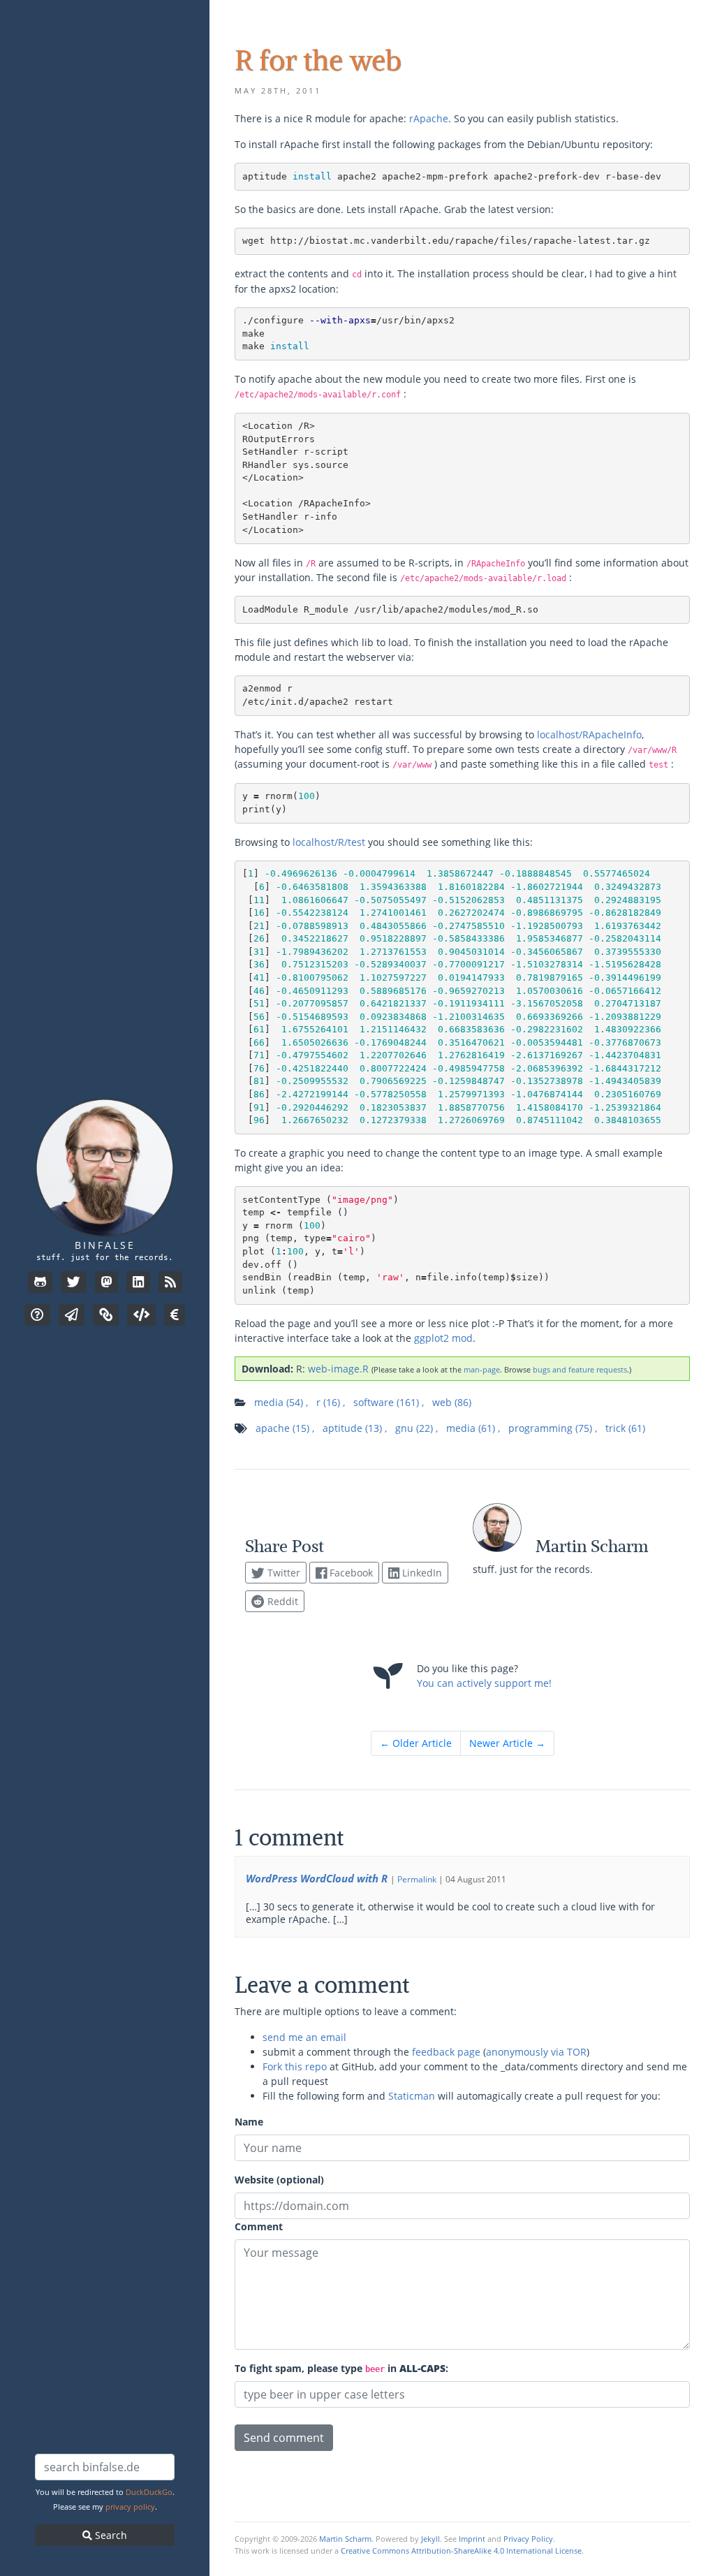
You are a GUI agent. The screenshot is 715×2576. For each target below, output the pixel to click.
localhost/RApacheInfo (589, 734)
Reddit (281, 1601)
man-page (482, 1369)
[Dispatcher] (106, 1315)
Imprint (472, 2539)
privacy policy (130, 2507)
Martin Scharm (345, 2539)
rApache (429, 118)
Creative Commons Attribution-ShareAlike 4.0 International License (461, 2551)
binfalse (105, 1245)
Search (110, 2535)
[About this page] (37, 1315)
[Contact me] (72, 1315)
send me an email (304, 2037)
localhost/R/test (329, 842)
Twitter (282, 1573)
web (452, 1402)
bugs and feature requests (580, 1369)
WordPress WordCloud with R (317, 1878)
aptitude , (355, 1428)
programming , (553, 1428)
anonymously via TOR (536, 2052)
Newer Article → (507, 1743)
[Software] (141, 1315)
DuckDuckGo (149, 2492)
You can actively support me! (484, 1683)
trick (625, 1428)
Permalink (417, 1879)
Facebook (350, 1573)
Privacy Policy (528, 2539)
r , (331, 1402)
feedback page (446, 2052)
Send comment (284, 2438)
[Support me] (175, 1315)
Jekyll (430, 2539)
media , (281, 1402)
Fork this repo (295, 2066)
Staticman (412, 2096)
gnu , (417, 1428)
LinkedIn (421, 1573)
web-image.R (338, 1369)
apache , (285, 1428)
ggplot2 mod (443, 1338)
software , (389, 1402)
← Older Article (416, 1743)
